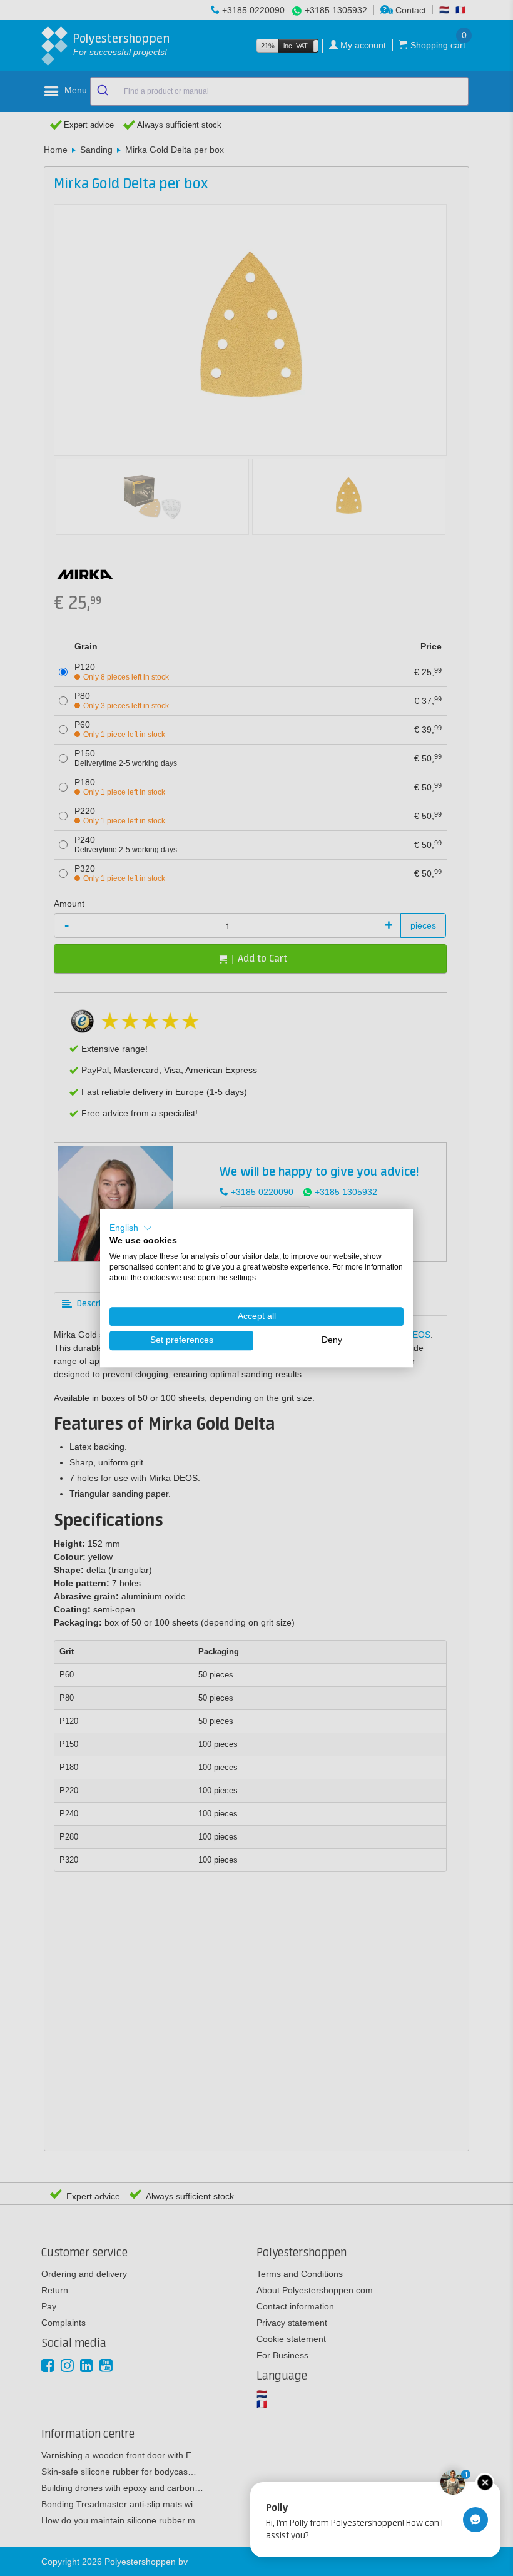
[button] (131, 1228)
